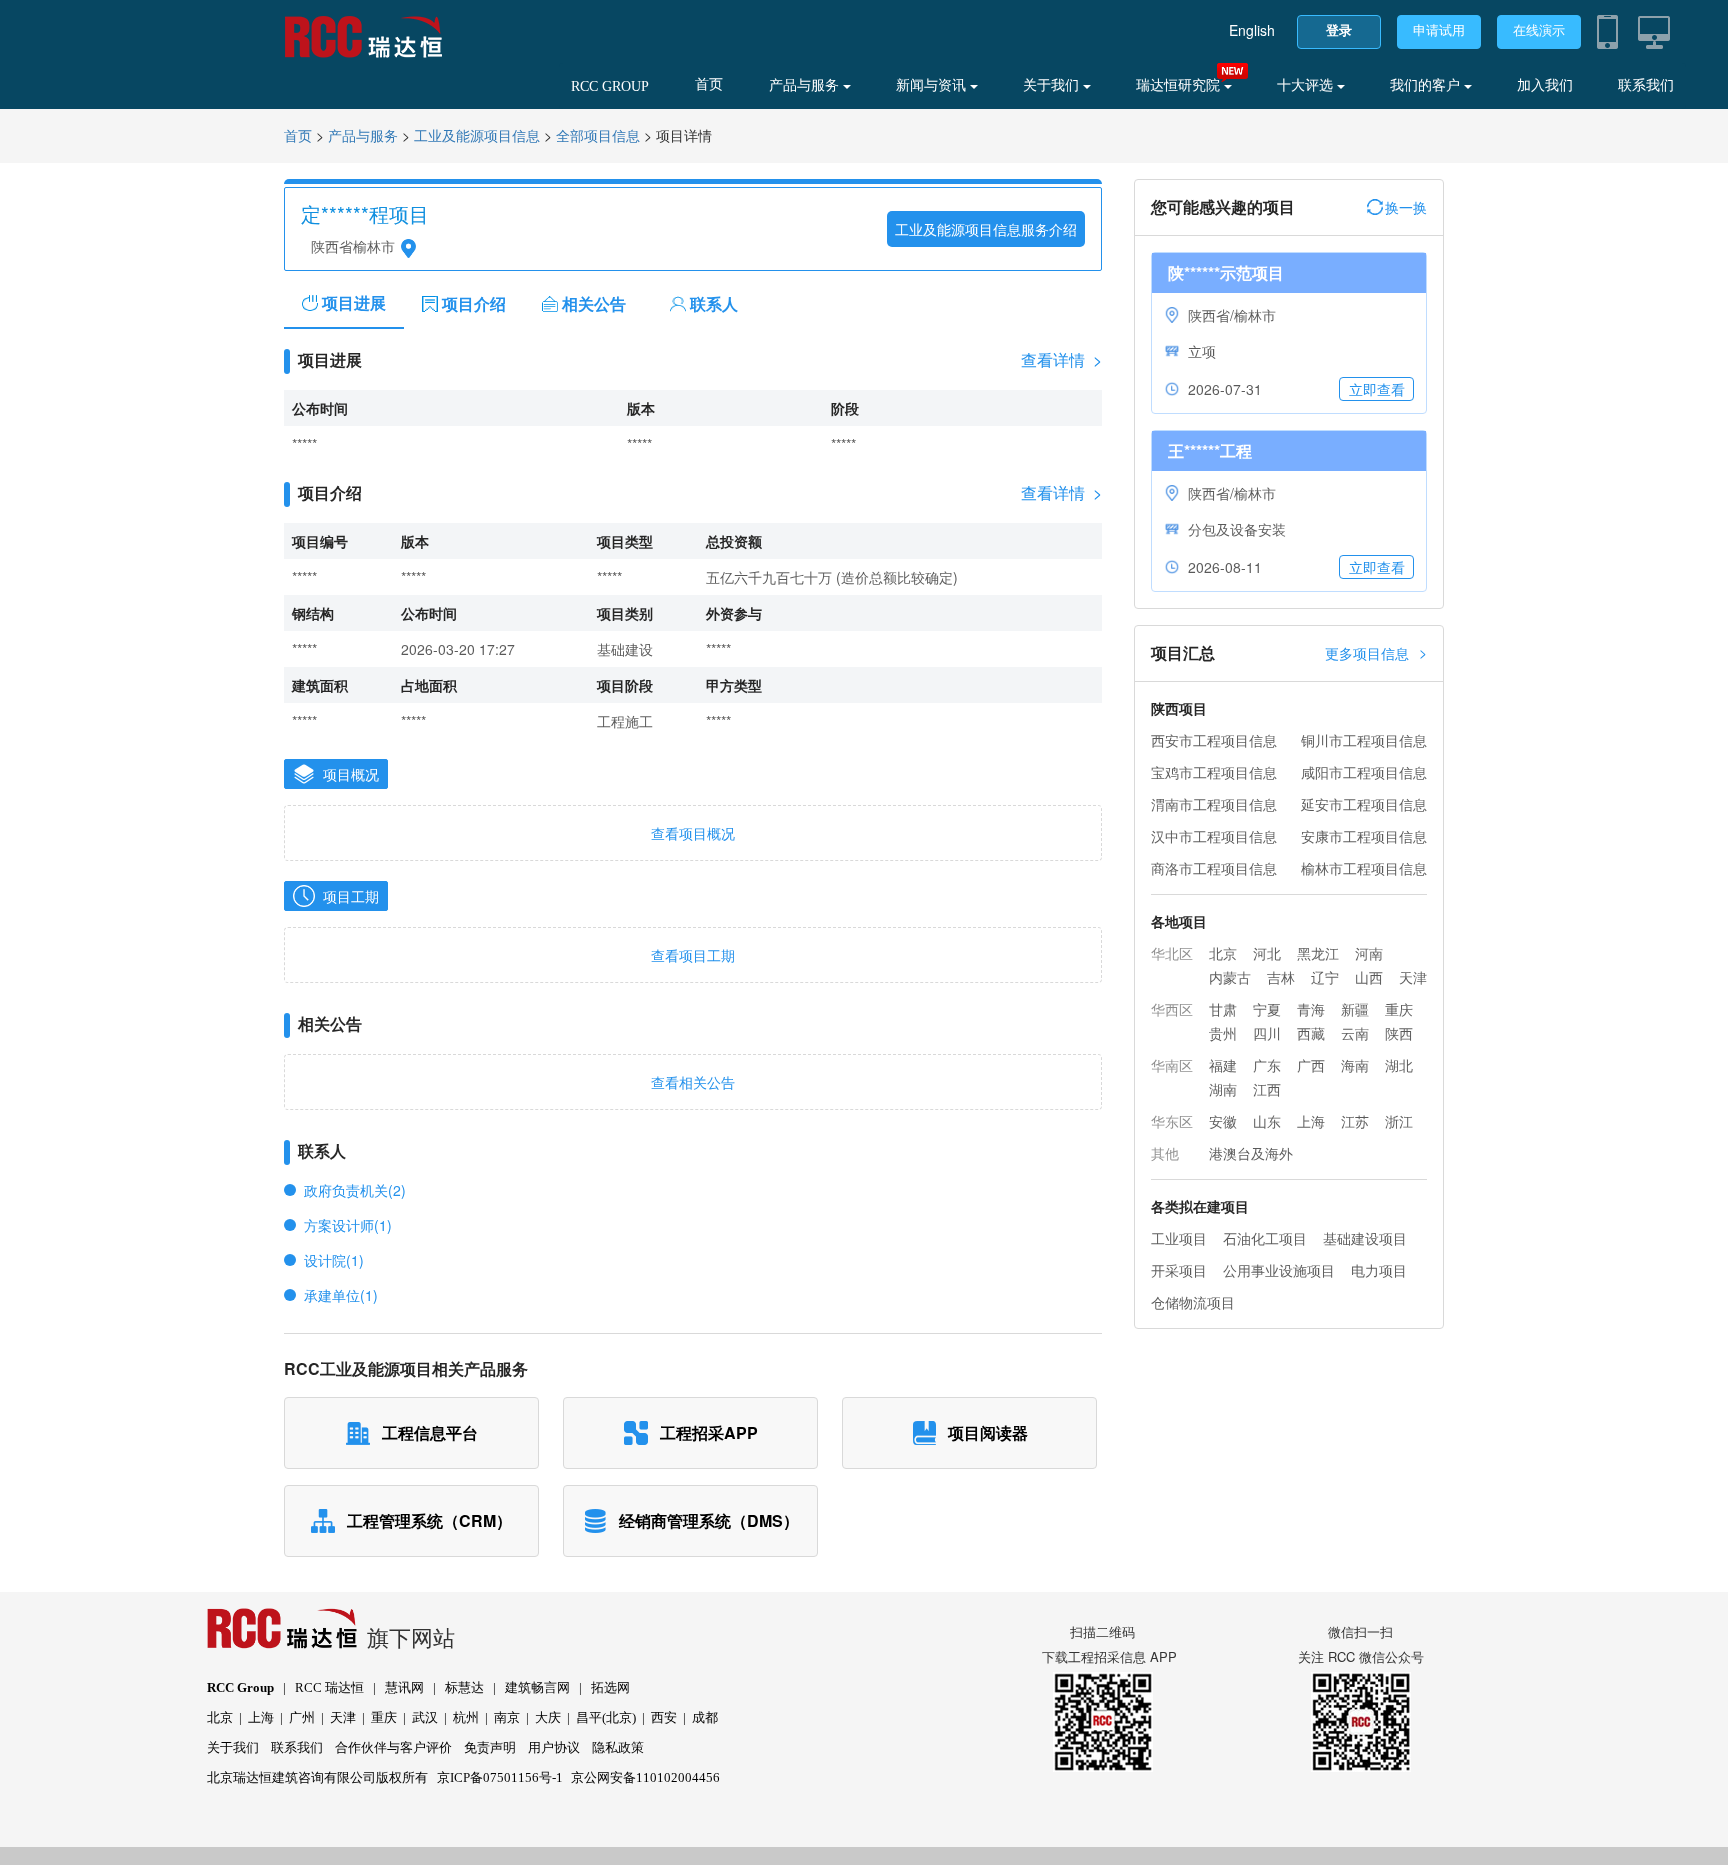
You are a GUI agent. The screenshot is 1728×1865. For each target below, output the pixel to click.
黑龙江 (1318, 953)
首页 (709, 84)
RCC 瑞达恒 (329, 1687)
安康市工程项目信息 (1364, 836)
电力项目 (1379, 1270)
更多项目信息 (1376, 652)
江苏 (1355, 1121)
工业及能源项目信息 (477, 136)
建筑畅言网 (537, 1687)
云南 (1355, 1033)
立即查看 (1377, 389)
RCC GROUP (610, 86)
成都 (705, 1717)
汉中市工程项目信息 (1214, 836)
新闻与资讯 (933, 85)
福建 (1223, 1065)
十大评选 (1307, 85)
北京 (1223, 953)
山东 (1267, 1121)
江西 (1267, 1089)
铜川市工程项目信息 (1364, 740)
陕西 (1399, 1033)
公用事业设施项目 (1279, 1270)
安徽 (1223, 1121)
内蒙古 (1230, 977)
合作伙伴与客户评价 (393, 1747)
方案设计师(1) (348, 1225)
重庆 (1399, 1009)
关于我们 (1053, 85)
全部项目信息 (598, 136)
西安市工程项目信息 (1214, 740)
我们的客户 (1427, 85)
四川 (1267, 1033)
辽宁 (1325, 977)
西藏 (1311, 1033)
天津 (1413, 977)
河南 (1369, 953)
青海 (1311, 1009)
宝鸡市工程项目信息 (1214, 772)
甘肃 (1223, 1009)
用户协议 (554, 1747)
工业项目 (1179, 1238)
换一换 (1406, 207)
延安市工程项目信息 (1364, 804)
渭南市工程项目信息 (1214, 804)
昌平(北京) (606, 1717)
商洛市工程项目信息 (1214, 868)
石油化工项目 (1265, 1238)
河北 (1267, 953)
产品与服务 (806, 85)
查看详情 (1061, 360)
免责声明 (490, 1747)
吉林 (1281, 977)
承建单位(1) (341, 1295)
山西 (1369, 977)
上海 (1311, 1121)
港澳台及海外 (1251, 1153)
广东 (1267, 1065)
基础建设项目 (1365, 1238)
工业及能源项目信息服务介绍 (986, 229)
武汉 (425, 1717)
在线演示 (1539, 30)
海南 (1355, 1065)
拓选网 (610, 1687)
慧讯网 (404, 1687)
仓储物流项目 (1193, 1302)
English (1252, 30)
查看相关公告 (693, 1082)
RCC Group (240, 1687)
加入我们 (1545, 85)
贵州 (1223, 1033)
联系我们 (1646, 85)
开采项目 (1179, 1270)
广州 (302, 1717)
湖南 (1223, 1089)
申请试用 (1439, 30)
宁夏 (1267, 1009)
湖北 (1399, 1065)
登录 (1339, 30)
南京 (507, 1717)
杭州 (466, 1717)
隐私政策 (618, 1747)
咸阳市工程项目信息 (1364, 772)
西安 (664, 1717)
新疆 (1355, 1009)
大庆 (548, 1717)
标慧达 (464, 1687)
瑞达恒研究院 (1180, 85)
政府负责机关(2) (355, 1190)
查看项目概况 (693, 833)
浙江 (1399, 1121)
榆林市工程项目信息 (1364, 868)
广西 (1311, 1065)
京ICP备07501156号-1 (500, 1777)
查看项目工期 (693, 955)
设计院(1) (334, 1260)
